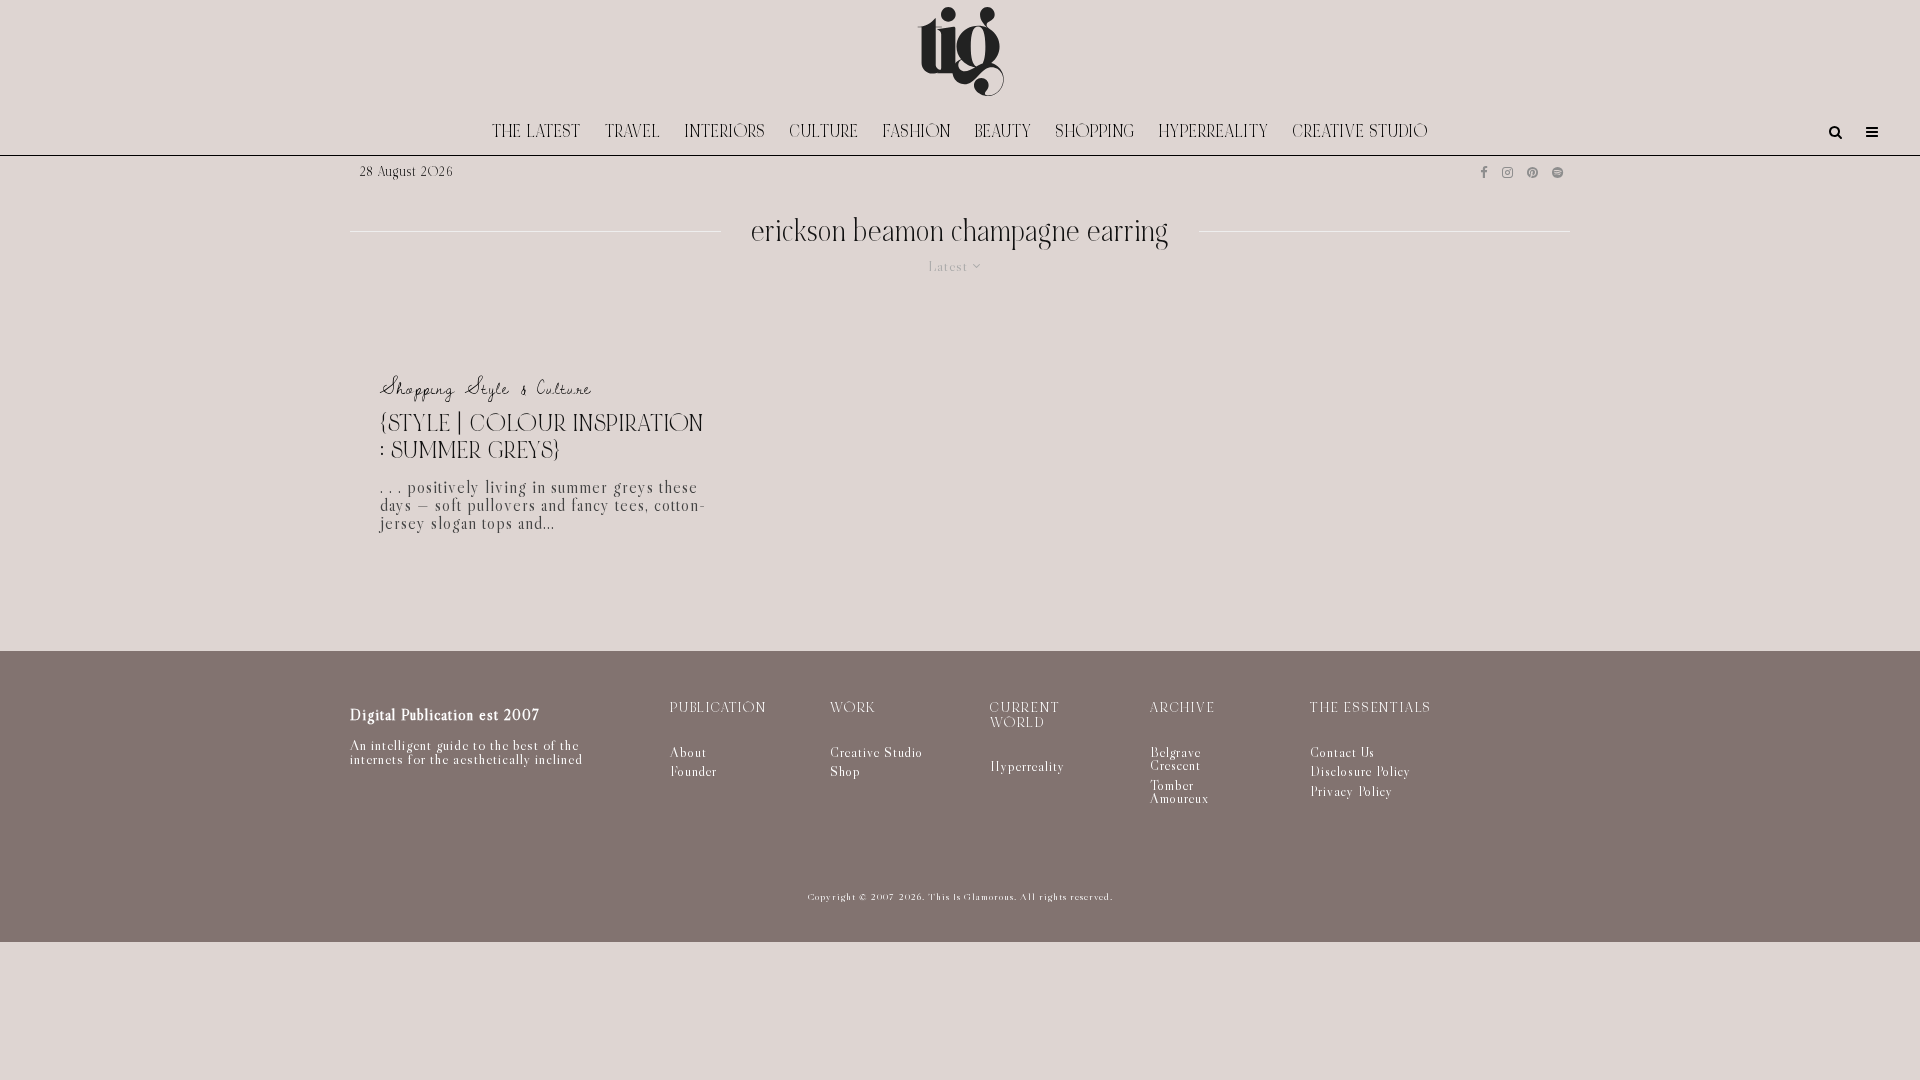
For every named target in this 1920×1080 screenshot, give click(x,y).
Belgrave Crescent (1175, 759)
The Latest (536, 131)
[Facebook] (1484, 172)
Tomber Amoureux (1179, 792)
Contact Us (1342, 752)
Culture (824, 131)
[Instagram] (1507, 172)
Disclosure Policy (1360, 771)
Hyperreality (1214, 131)
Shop (845, 771)
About (688, 752)
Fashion (917, 131)
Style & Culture (528, 388)
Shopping (1095, 131)
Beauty (1003, 131)
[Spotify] (1557, 172)
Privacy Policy (1351, 791)
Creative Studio (1360, 131)
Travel (633, 131)
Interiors (725, 131)
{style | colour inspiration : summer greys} (542, 437)
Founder (693, 771)
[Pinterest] (1532, 172)
